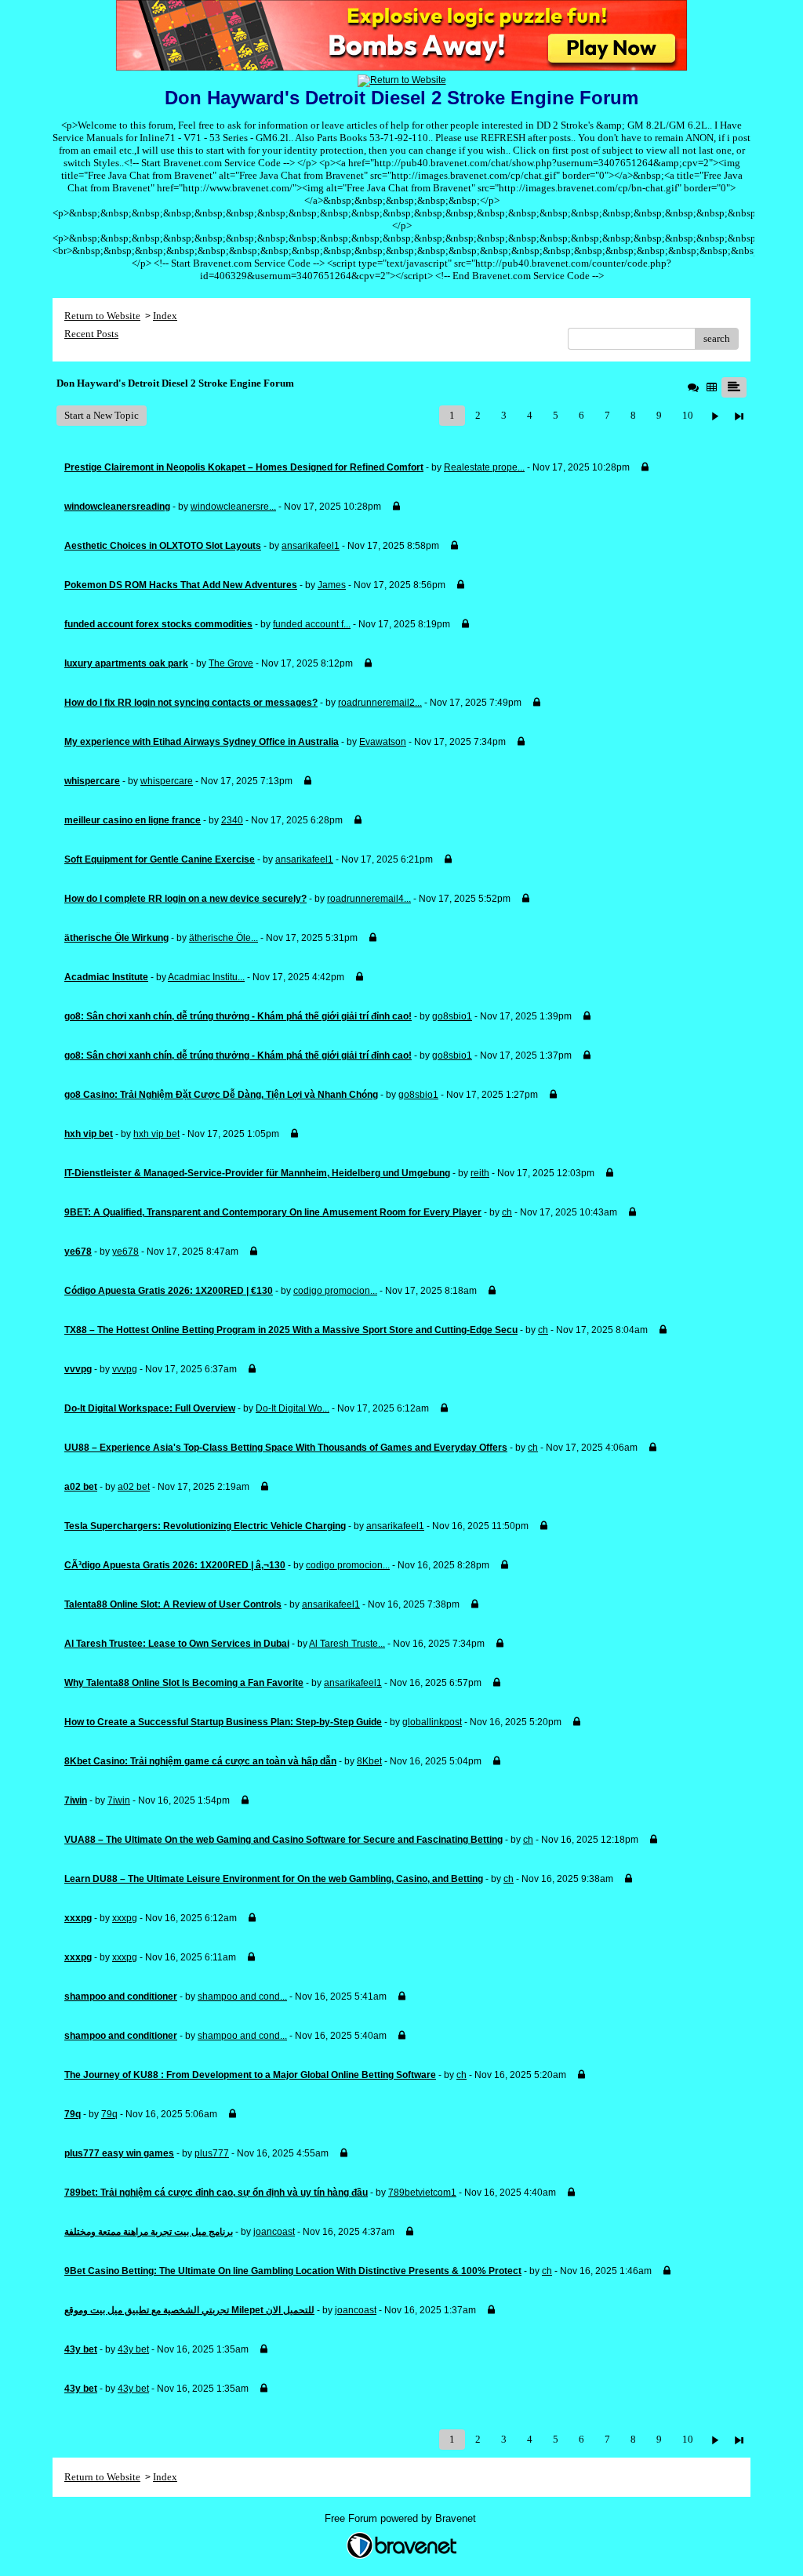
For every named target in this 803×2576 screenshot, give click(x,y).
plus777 (212, 2153)
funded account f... (312, 624)
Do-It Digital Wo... (292, 1408)
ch (507, 1212)
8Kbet (369, 1761)
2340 (232, 820)
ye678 (125, 1252)
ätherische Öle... (223, 938)
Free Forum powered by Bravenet (402, 2518)
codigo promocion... (335, 1291)
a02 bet (134, 1487)
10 (688, 415)
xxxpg (125, 1918)
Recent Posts (91, 334)
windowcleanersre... (233, 507)
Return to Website (102, 316)
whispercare (167, 781)
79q (109, 2114)
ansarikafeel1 (311, 546)
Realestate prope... (484, 467)
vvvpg (125, 1369)
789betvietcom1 (422, 2193)
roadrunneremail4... (369, 899)
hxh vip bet (156, 1134)
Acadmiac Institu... (206, 977)
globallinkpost (432, 1722)
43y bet (133, 2349)
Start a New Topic (102, 415)
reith (480, 1173)
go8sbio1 (452, 1016)
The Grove (231, 663)
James (332, 585)
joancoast (274, 2232)
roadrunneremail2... (380, 703)
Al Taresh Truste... (347, 1644)
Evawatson (383, 742)
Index (165, 316)
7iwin (119, 1800)
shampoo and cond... (242, 1996)
